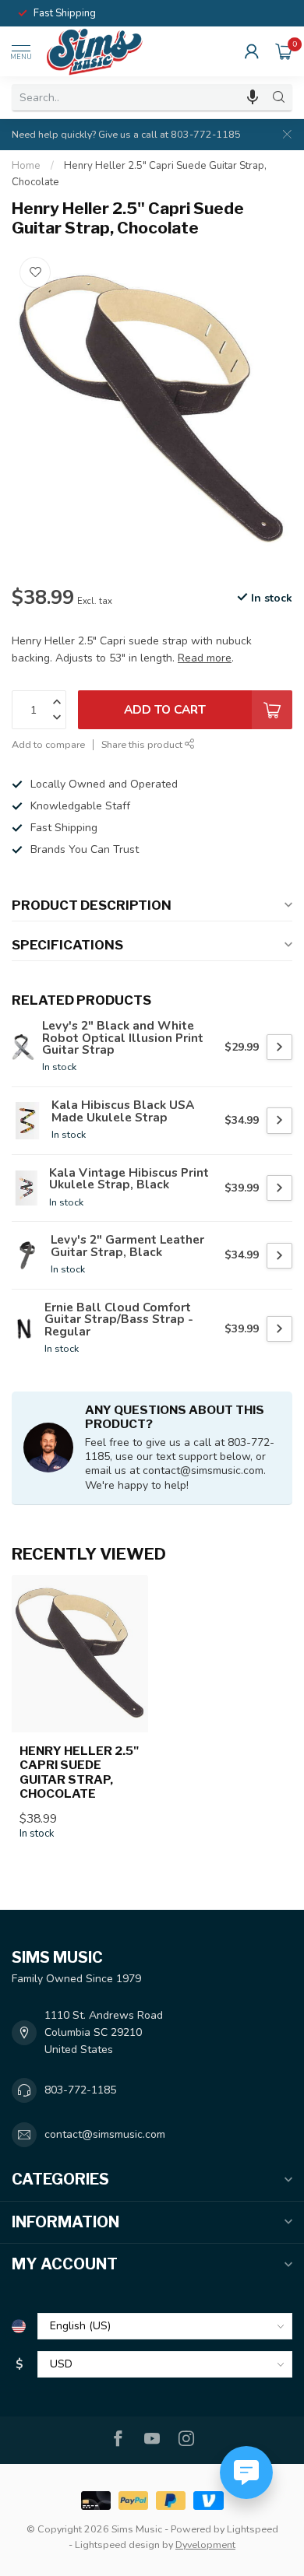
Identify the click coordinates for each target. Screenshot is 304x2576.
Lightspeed (253, 2529)
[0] (284, 51)
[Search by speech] (253, 97)
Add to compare (48, 744)
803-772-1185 (80, 2090)
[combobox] (139, 97)
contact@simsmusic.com (105, 2134)
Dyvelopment (205, 2544)
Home (26, 166)
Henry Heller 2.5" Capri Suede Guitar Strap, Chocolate (79, 1772)
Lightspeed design (117, 2544)
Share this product (143, 744)
